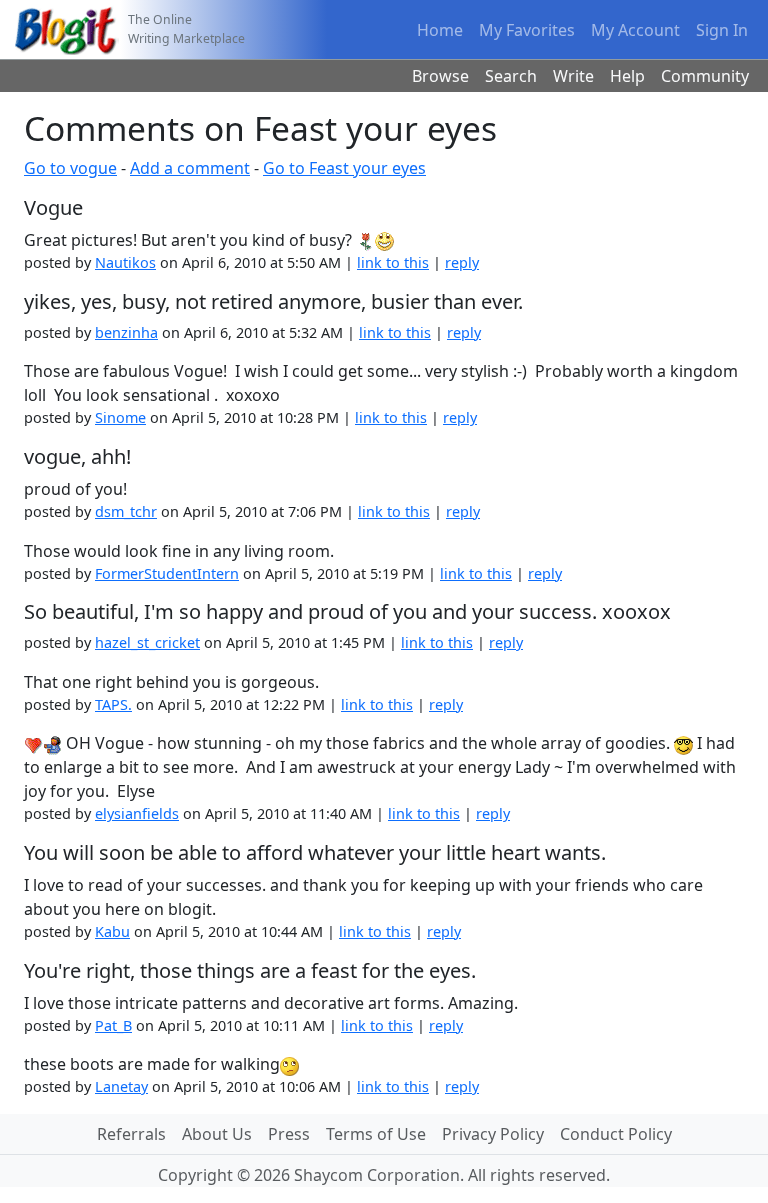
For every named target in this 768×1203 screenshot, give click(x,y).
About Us (217, 1134)
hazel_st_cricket (147, 642)
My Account (635, 30)
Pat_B (113, 1025)
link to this (393, 262)
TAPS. (113, 704)
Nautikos (125, 262)
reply (462, 262)
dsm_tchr (126, 511)
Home (440, 30)
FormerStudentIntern (167, 573)
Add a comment (190, 168)
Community (705, 76)
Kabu (112, 931)
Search (511, 76)
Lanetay (121, 1086)
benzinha (126, 332)
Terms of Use (376, 1134)
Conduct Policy (616, 1134)
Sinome (120, 417)
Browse (440, 76)
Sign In (722, 30)
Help (627, 76)
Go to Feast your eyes (344, 168)
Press (289, 1134)
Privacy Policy (493, 1134)
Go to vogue (70, 168)
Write (573, 76)
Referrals (131, 1134)
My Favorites (527, 30)
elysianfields (137, 813)
